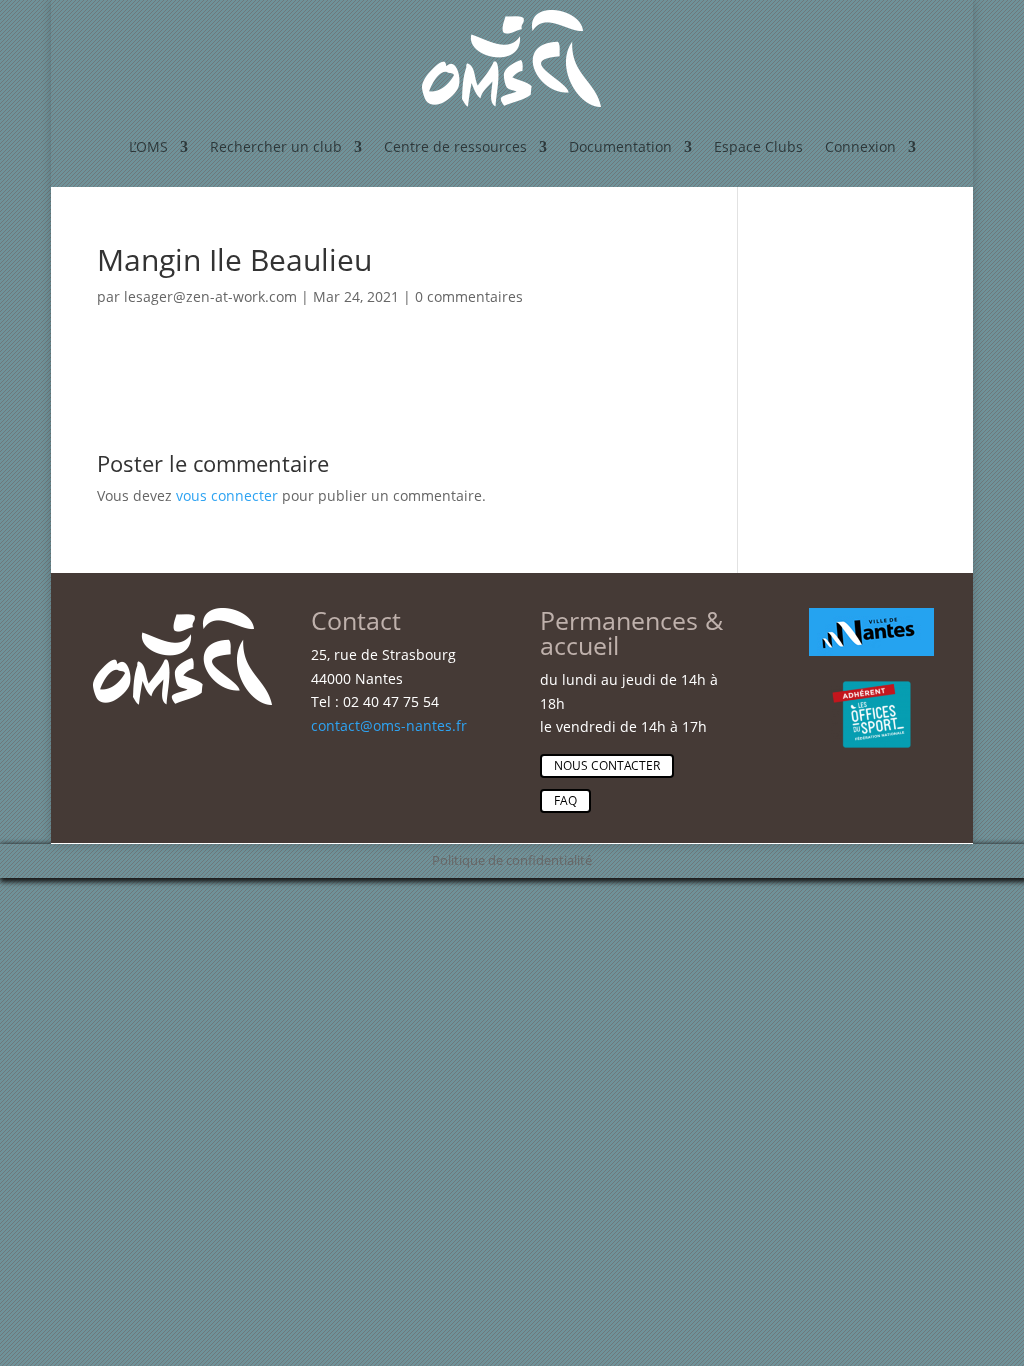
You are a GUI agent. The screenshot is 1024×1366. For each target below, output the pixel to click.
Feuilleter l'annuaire (867, 364)
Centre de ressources (455, 146)
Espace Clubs (758, 146)
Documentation (620, 146)
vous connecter (227, 495)
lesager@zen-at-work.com (210, 296)
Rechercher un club (276, 146)
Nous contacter (607, 765)
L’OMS (148, 146)
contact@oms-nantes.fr (389, 725)
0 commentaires (469, 296)
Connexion (860, 146)
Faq (565, 800)
